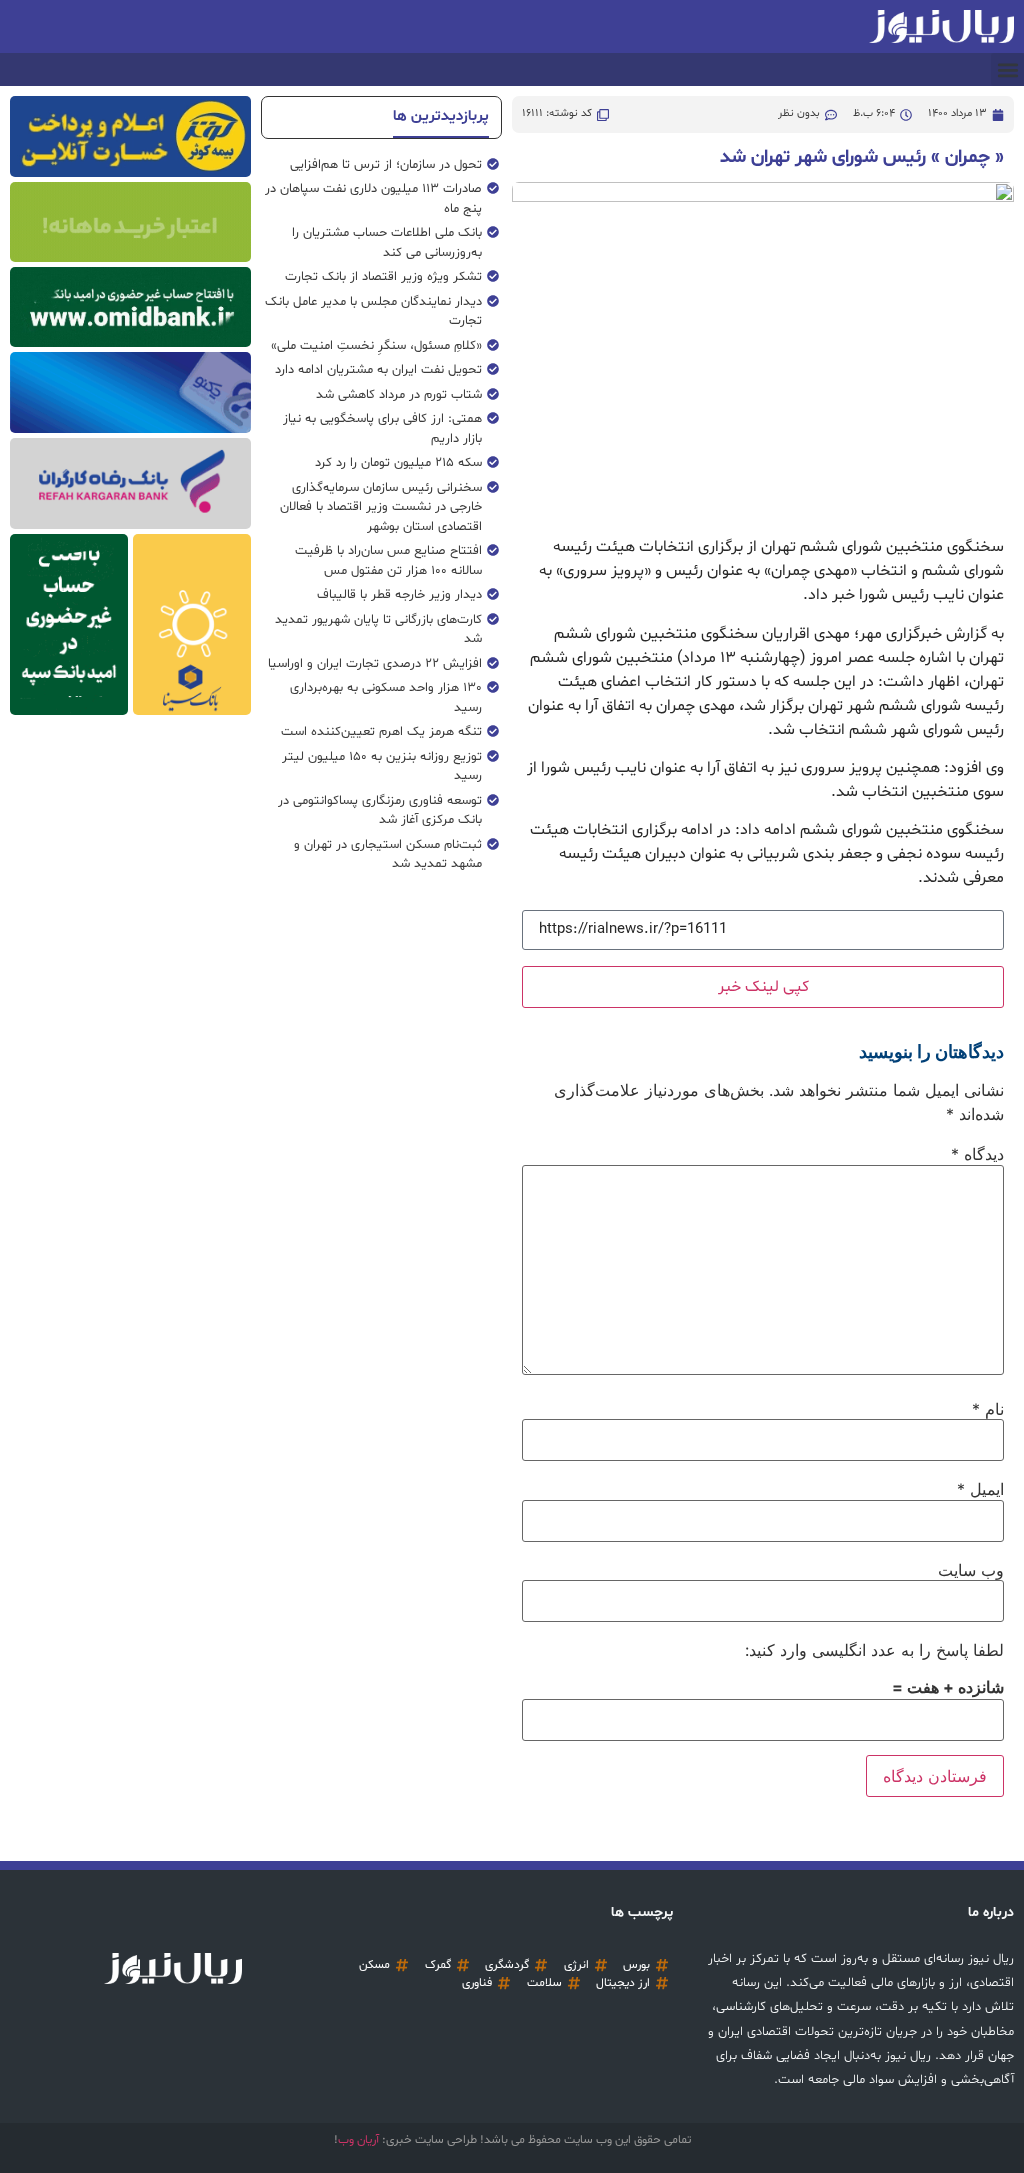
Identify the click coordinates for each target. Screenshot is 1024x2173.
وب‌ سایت (971, 1570)
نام (988, 1409)
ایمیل (980, 1489)
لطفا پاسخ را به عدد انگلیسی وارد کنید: (874, 1650)
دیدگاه (977, 1154)
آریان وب (358, 2140)
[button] (1007, 69)
